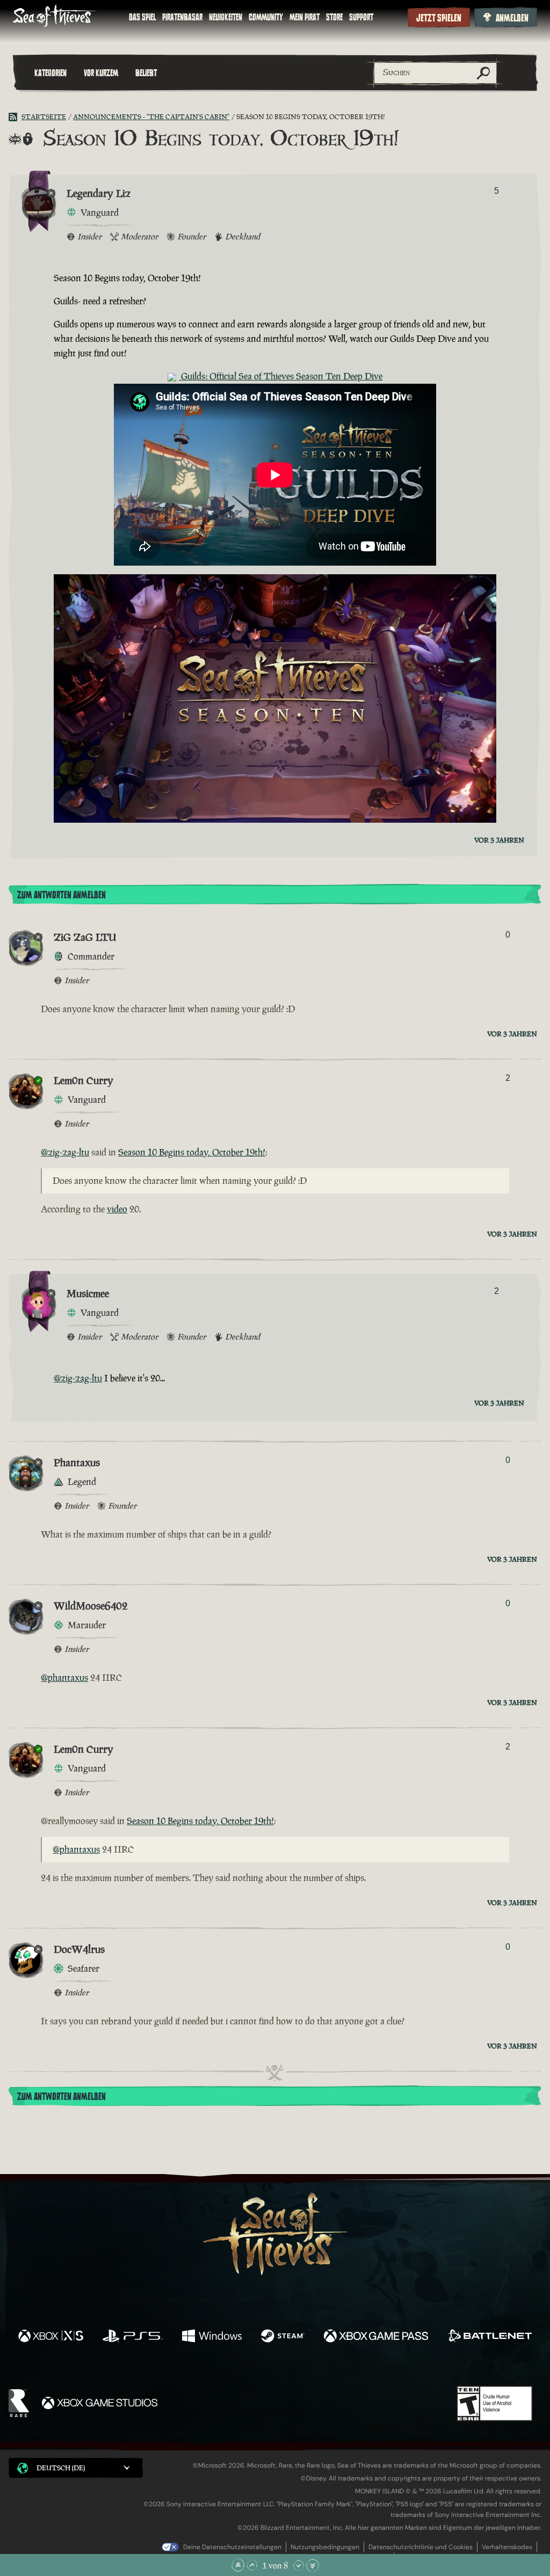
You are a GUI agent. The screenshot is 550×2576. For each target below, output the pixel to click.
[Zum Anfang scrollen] (238, 2565)
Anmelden (512, 18)
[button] (76, 2468)
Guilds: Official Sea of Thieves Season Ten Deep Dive (281, 376)
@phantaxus (64, 1678)
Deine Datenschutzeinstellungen (232, 2547)
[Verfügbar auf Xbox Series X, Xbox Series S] (51, 2337)
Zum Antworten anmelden (61, 895)
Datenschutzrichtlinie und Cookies (421, 2547)
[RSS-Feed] (15, 117)
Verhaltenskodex (507, 2547)
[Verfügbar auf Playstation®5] (133, 2337)
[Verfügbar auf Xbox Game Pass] (376, 2337)
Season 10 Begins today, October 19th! (192, 1152)
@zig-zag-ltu (65, 1152)
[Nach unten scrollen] (299, 2565)
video (117, 1209)
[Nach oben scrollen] (252, 2565)
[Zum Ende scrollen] (313, 2565)
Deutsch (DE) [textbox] (61, 2468)
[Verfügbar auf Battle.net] (490, 2337)
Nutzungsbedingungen (325, 2547)
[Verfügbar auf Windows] (212, 2337)
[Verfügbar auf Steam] (283, 2337)
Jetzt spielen (439, 18)
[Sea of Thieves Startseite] (55, 17)
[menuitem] (142, 17)
